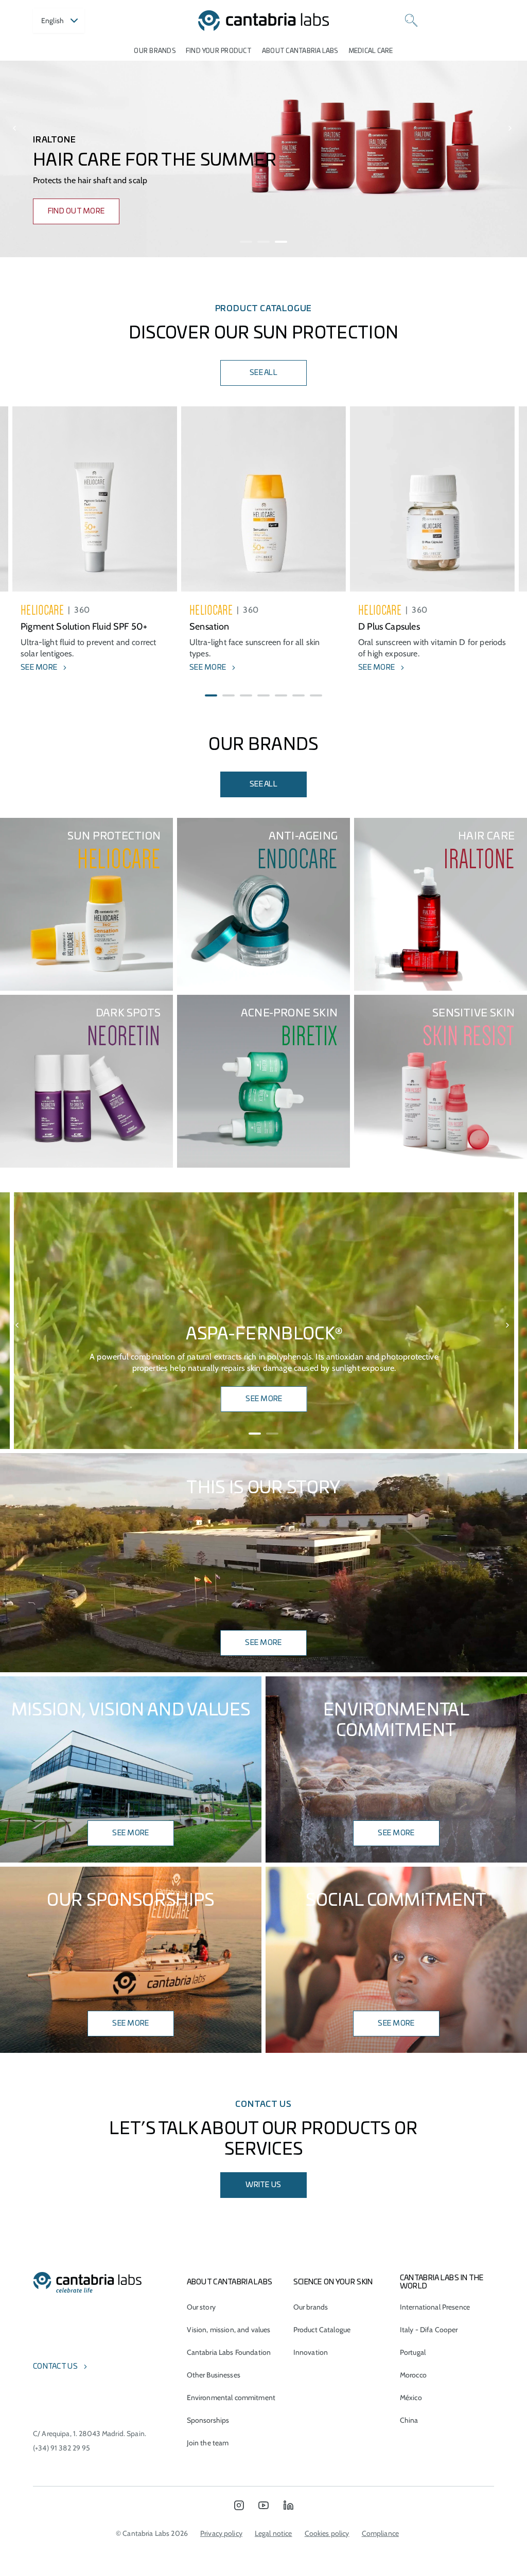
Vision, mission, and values (229, 2330)
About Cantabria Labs (300, 51)
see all (263, 784)
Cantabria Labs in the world (442, 2282)
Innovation (311, 2352)
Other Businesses (214, 2375)
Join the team (208, 2443)
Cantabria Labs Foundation (229, 2352)
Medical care (371, 51)
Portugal (413, 2352)
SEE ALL (263, 373)
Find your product (219, 51)
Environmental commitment (231, 2398)
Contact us (55, 2367)
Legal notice (274, 2533)
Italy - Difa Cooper (429, 2330)
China (409, 2420)
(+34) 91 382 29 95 (62, 2448)
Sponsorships (208, 2420)
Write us (263, 2185)
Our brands (154, 51)
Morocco (413, 2375)
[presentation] (16, 129)
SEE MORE (264, 1399)
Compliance (380, 2533)
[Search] (411, 21)
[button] (246, 242)
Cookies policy (327, 2533)
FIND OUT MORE (76, 211)
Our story (201, 2307)
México (411, 2398)
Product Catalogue (322, 2330)
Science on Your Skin (333, 2282)
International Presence (435, 2307)
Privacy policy (221, 2533)
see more (396, 1833)
